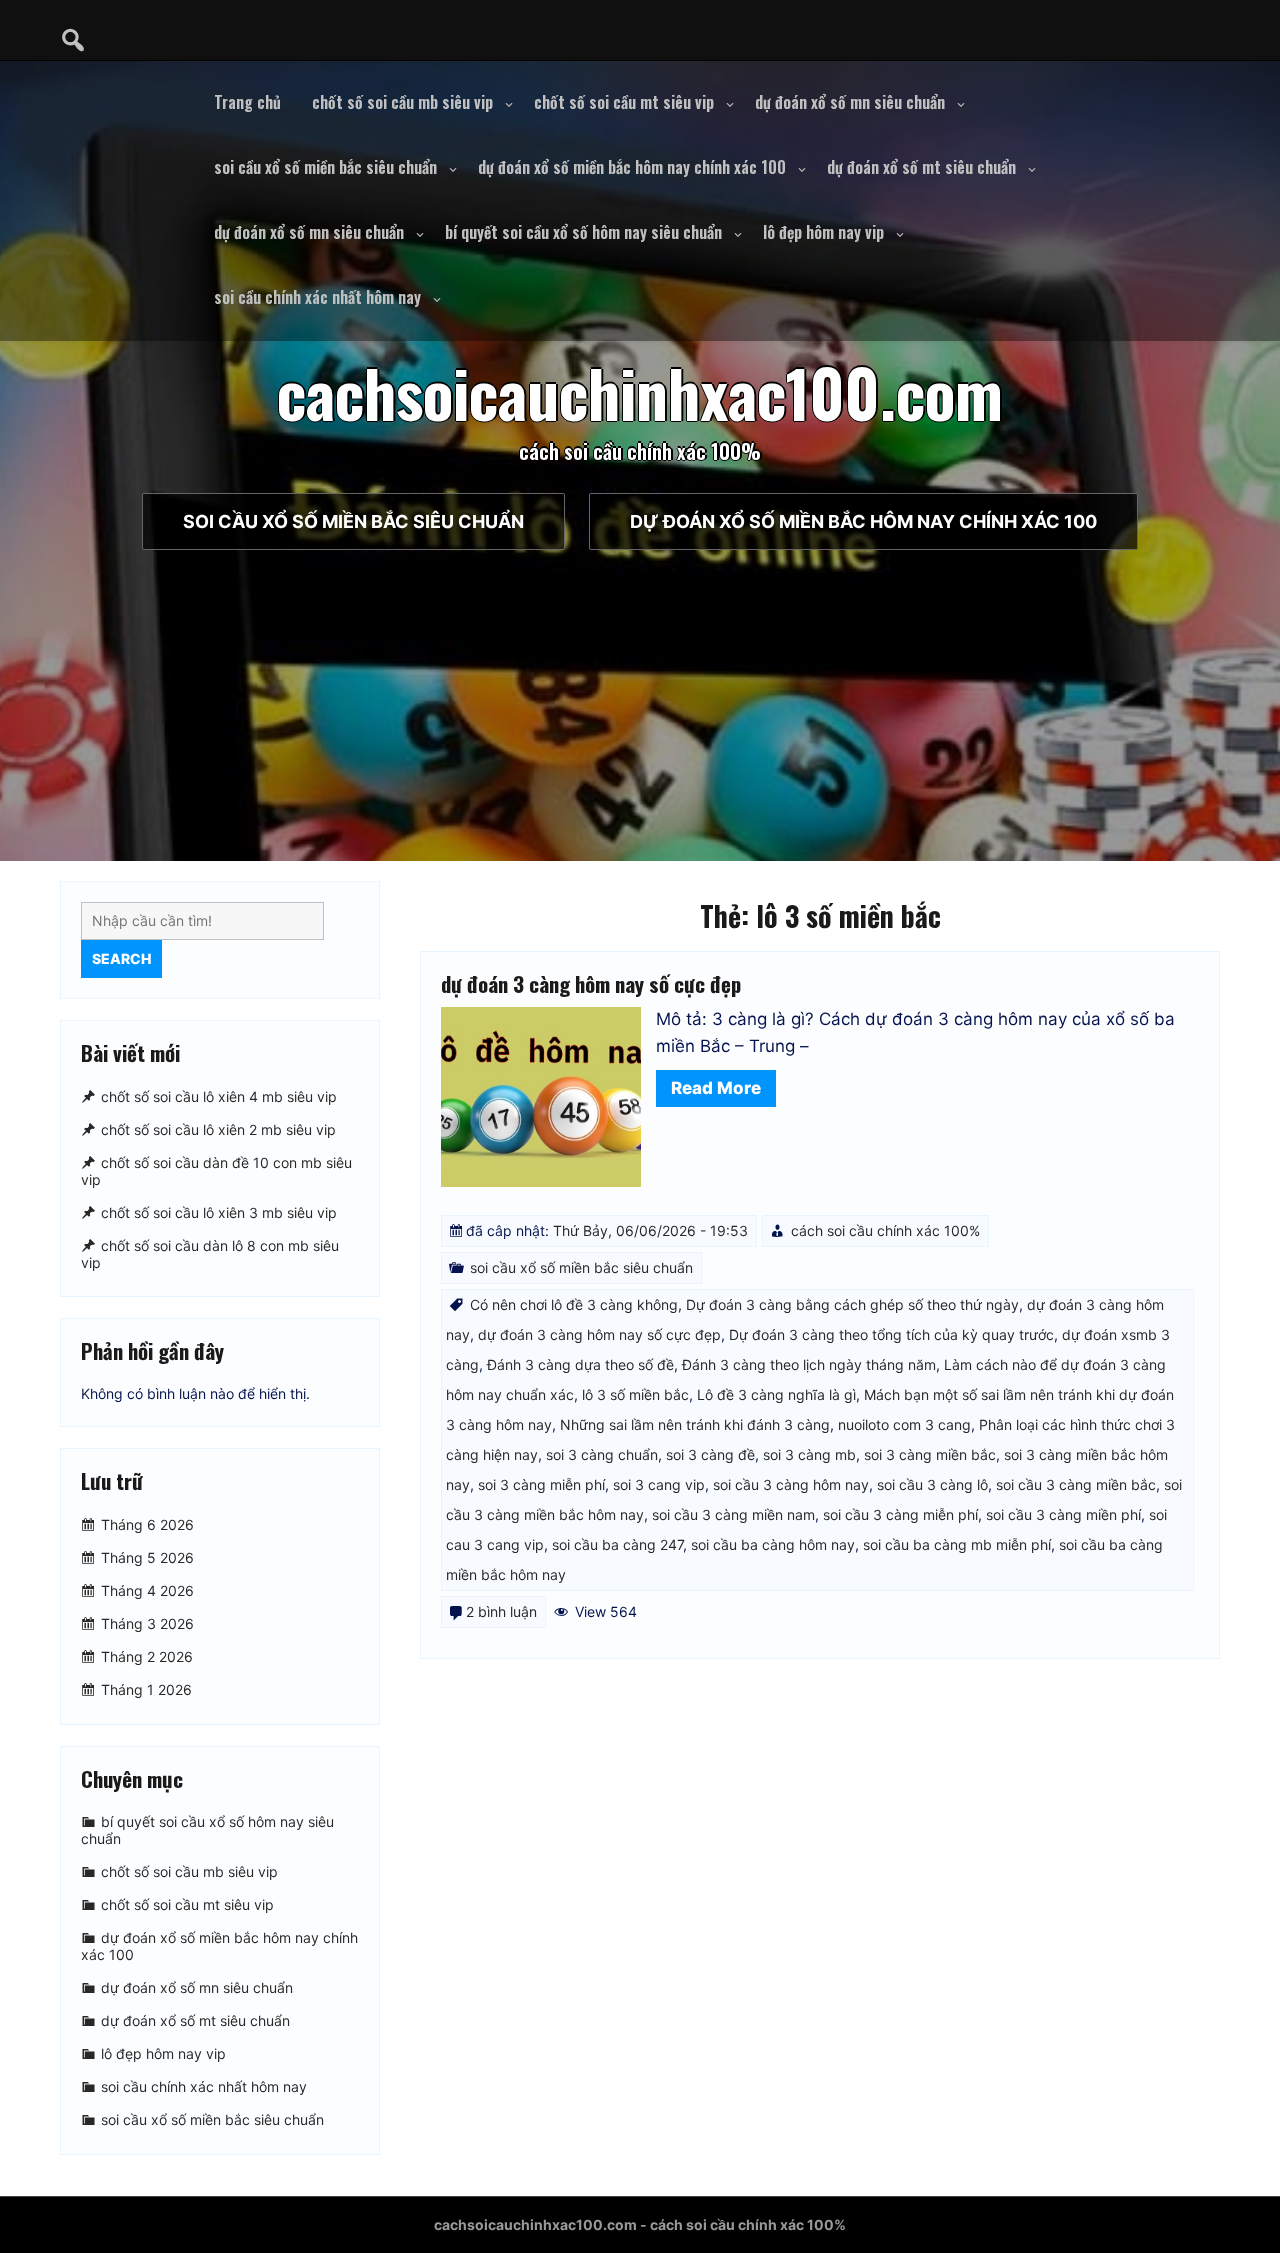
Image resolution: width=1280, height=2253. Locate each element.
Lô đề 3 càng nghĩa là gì (776, 1394)
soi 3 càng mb (809, 1454)
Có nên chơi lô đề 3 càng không (574, 1304)
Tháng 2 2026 (147, 1656)
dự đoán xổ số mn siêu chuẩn (850, 102)
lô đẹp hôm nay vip (823, 232)
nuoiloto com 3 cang (904, 1424)
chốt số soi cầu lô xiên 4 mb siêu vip (219, 1096)
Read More (716, 1088)
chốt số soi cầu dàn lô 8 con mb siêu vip (210, 1254)
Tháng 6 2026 (147, 1524)
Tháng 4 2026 (147, 1590)
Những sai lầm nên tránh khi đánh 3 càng (695, 1424)
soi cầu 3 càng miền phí (1063, 1514)
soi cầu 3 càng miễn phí (900, 1514)
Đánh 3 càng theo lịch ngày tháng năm (809, 1364)
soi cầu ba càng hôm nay (773, 1544)
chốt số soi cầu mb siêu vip (402, 102)
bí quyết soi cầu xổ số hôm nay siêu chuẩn (583, 232)
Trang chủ (247, 102)
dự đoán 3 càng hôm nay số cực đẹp (591, 983)
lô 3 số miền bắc (635, 1394)
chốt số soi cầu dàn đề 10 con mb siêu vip (216, 1171)
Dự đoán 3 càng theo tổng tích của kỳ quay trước (891, 1334)
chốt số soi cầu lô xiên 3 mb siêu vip (219, 1212)
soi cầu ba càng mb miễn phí (957, 1544)
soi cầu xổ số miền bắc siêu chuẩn (325, 167)
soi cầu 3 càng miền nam (733, 1514)
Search (121, 958)
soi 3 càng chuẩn (602, 1454)
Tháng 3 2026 (147, 1623)
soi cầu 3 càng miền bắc (1076, 1484)
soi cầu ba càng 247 (617, 1544)
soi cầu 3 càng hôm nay (791, 1484)
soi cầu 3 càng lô (932, 1484)
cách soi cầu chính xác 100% (885, 1230)
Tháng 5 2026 (147, 1557)
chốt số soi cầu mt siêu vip (624, 102)
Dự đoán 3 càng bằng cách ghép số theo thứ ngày (852, 1304)
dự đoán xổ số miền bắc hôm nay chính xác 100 (632, 167)
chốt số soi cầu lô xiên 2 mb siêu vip (218, 1129)
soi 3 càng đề (710, 1454)
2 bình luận (501, 1611)
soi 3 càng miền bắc (930, 1454)
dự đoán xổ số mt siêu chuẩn (921, 167)
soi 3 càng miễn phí (541, 1484)
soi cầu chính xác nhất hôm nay (317, 297)
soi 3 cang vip (659, 1484)
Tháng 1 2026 (146, 1689)
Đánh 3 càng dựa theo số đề (580, 1364)
